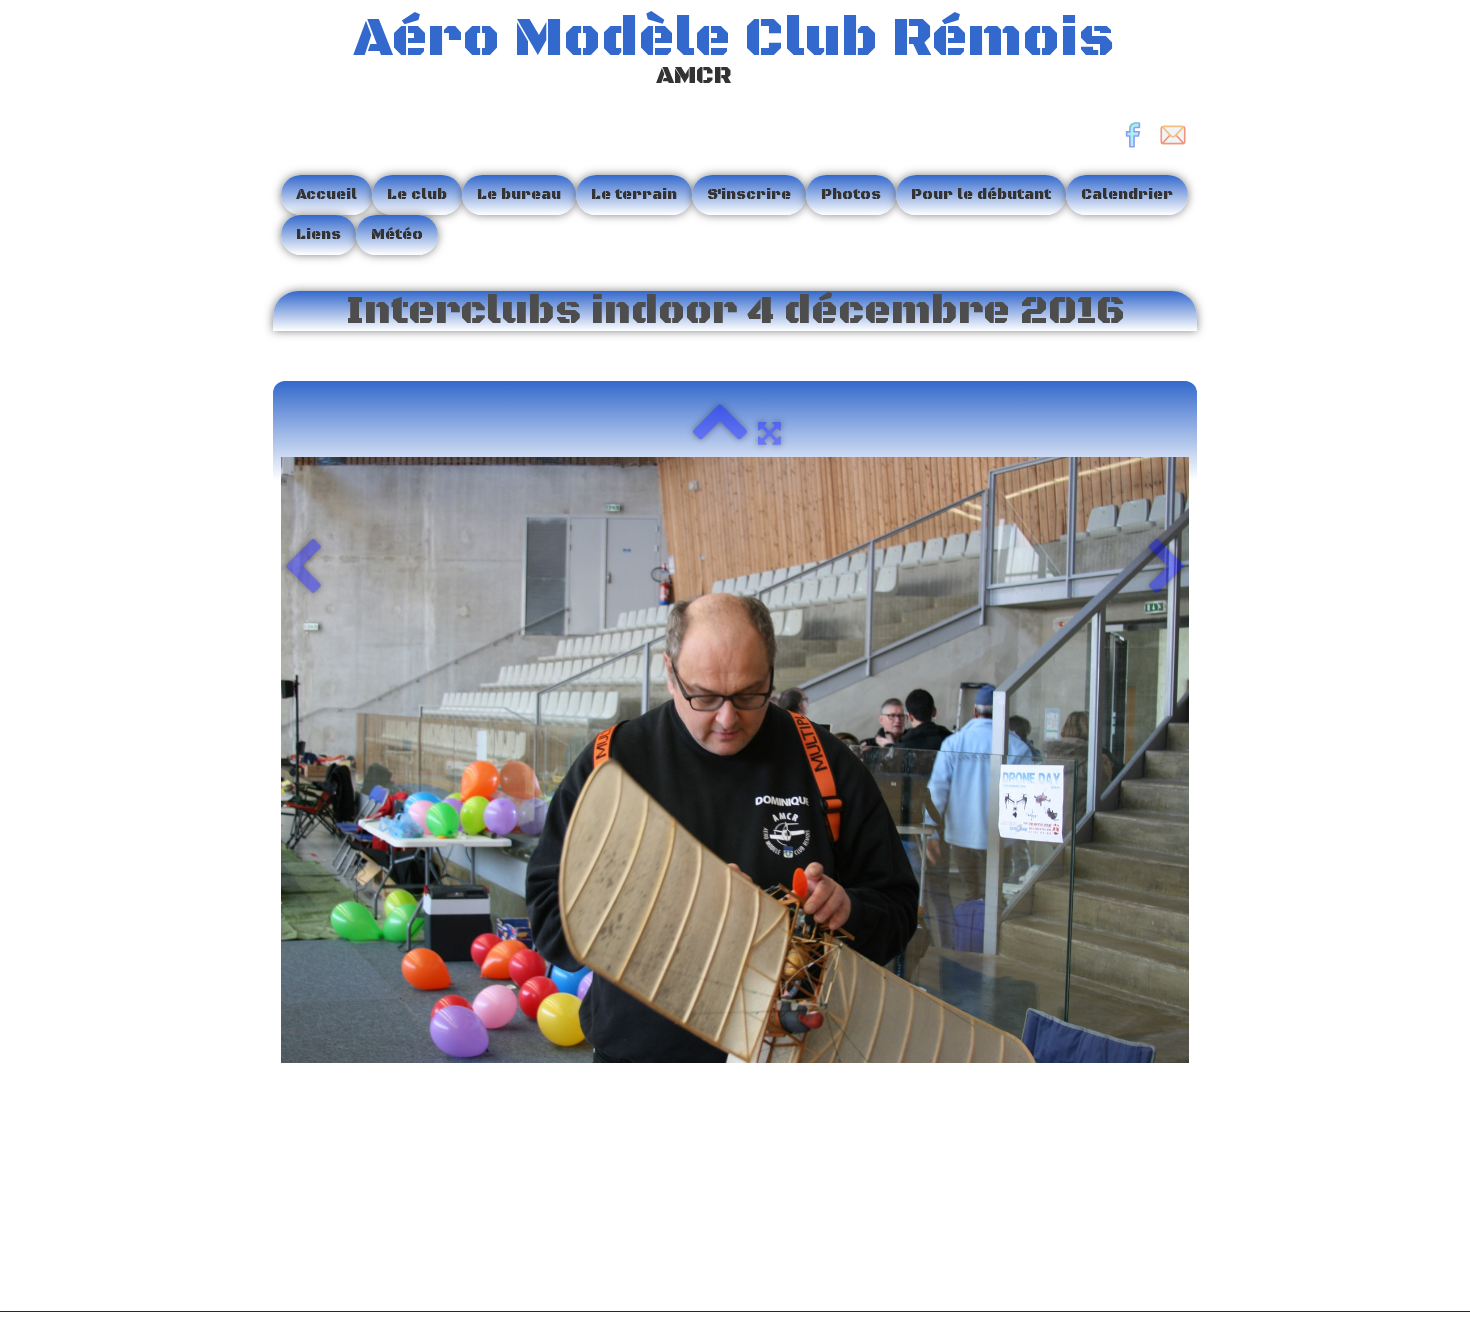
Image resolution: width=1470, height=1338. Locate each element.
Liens (318, 234)
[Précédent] (302, 569)
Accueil (326, 194)
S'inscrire (749, 194)
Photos (851, 194)
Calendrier (1127, 194)
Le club (417, 194)
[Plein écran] (769, 433)
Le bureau (519, 194)
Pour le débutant (981, 194)
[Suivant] (1167, 569)
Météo (397, 234)
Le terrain (634, 194)
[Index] (720, 433)
